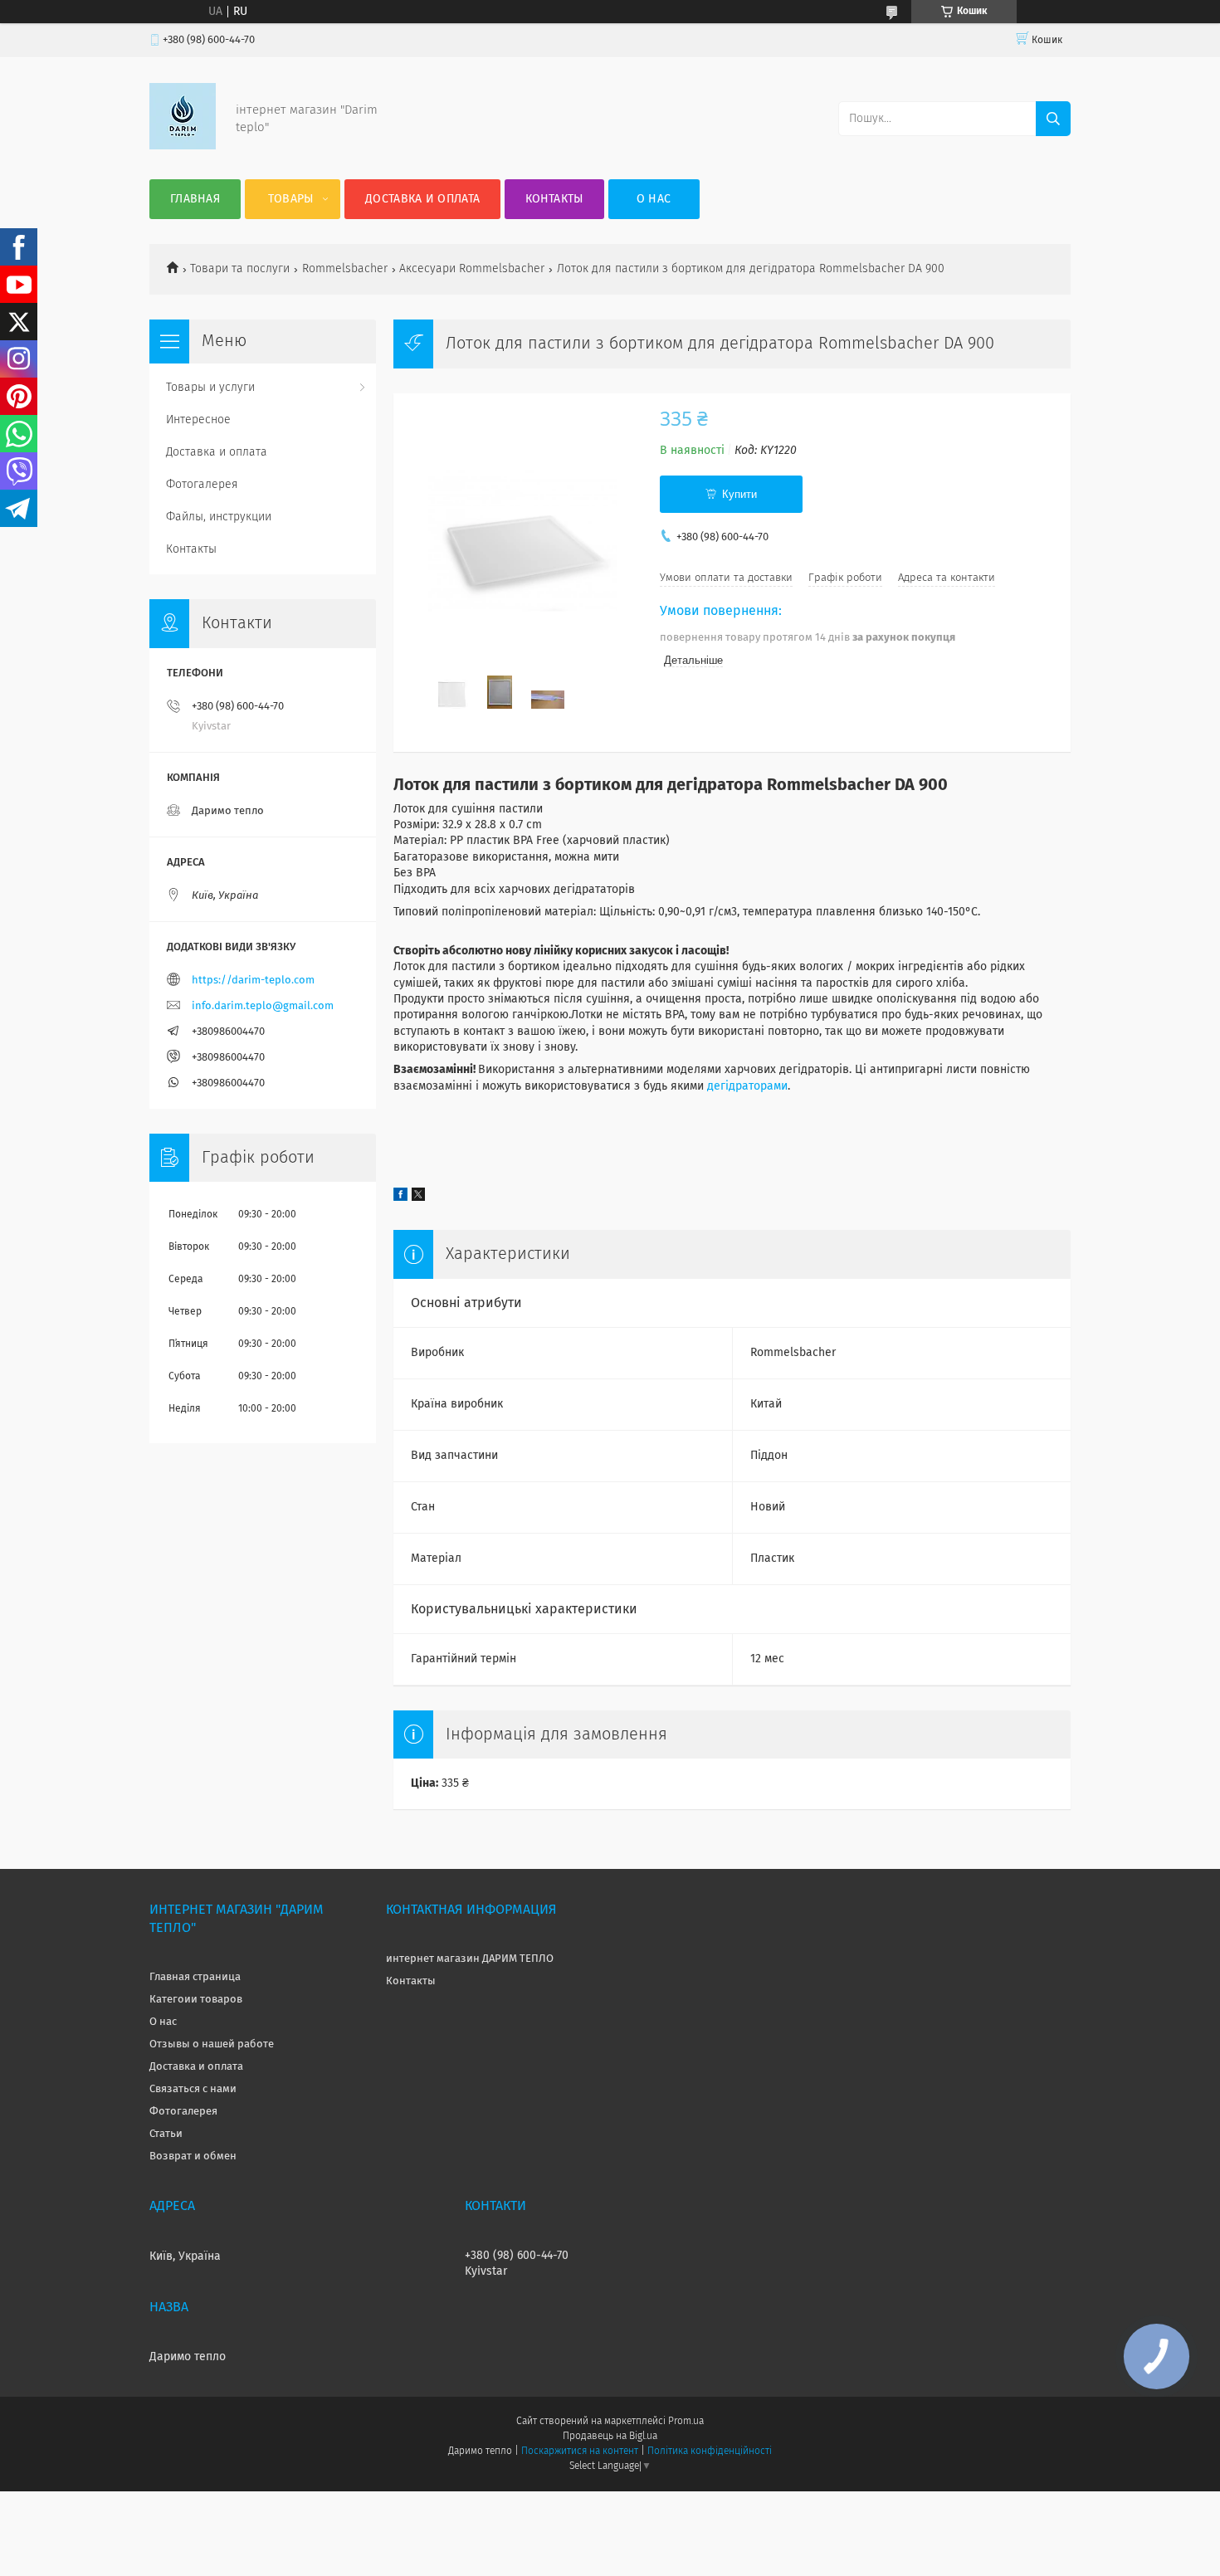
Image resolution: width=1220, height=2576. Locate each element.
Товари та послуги (240, 269)
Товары (291, 199)
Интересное (198, 420)
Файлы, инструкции (219, 517)
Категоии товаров (196, 2000)
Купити (739, 494)
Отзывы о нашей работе (212, 2044)
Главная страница (195, 1977)
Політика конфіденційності (710, 2452)
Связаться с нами (193, 2089)
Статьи (166, 2134)
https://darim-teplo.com (253, 981)
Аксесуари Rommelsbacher (472, 269)
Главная (195, 199)
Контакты (554, 199)
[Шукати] (1053, 119)
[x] (418, 1198)
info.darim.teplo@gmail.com (263, 1006)
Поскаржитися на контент (580, 2452)
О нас (654, 199)
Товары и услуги (210, 388)
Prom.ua (686, 2422)
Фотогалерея (202, 485)
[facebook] (400, 1198)
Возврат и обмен (193, 2156)
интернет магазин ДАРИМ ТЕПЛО (470, 1959)
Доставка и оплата (422, 199)
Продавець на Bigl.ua (610, 2437)
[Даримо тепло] (183, 146)
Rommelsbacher (345, 269)
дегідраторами (747, 1086)
